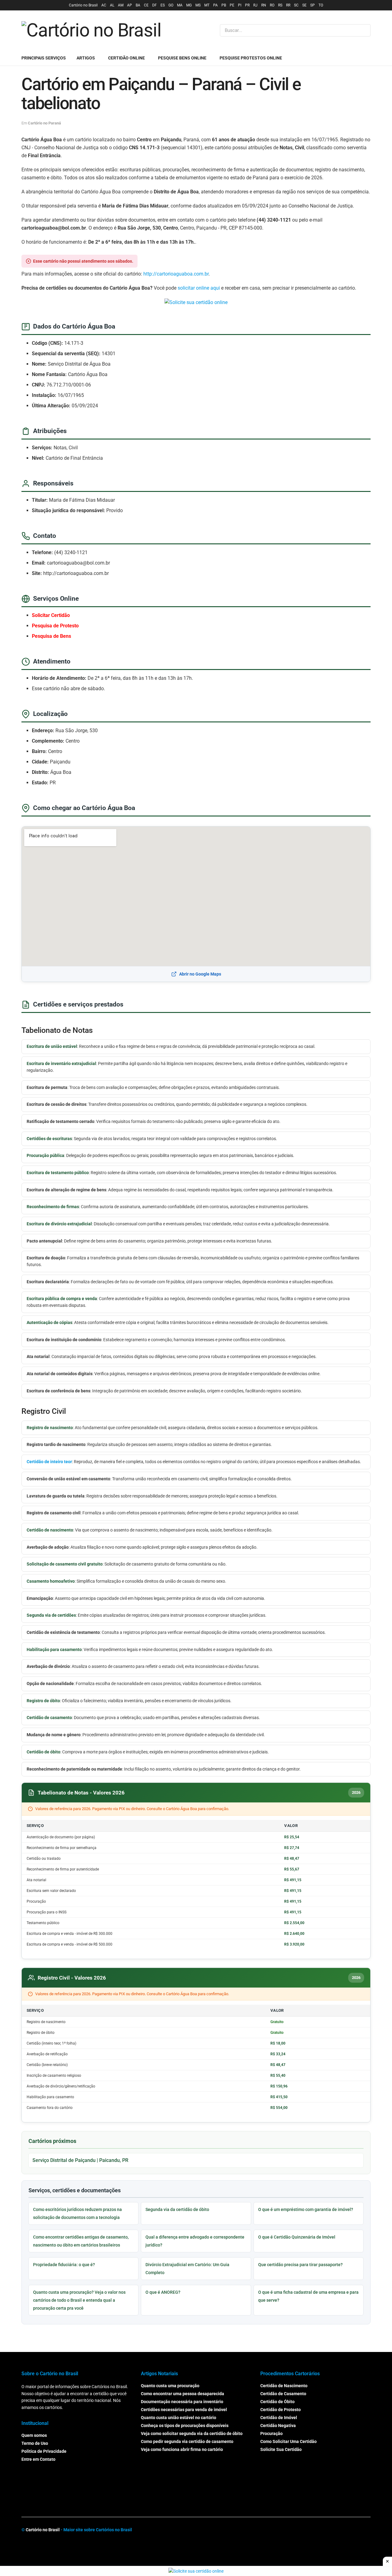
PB (224, 5)
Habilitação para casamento (54, 1649)
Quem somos (34, 2435)
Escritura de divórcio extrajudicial (59, 1224)
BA (138, 5)
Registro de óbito (43, 1701)
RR (288, 5)
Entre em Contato (38, 2459)
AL (112, 5)
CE (146, 5)
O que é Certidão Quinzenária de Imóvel (297, 2237)
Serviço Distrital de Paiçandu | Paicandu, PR (80, 2160)
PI (240, 5)
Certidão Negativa (278, 2426)
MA (180, 5)
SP (313, 5)
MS (198, 5)
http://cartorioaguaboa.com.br (176, 274)
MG (189, 5)
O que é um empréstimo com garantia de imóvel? (306, 2209)
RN (264, 5)
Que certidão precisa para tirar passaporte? (300, 2265)
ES (163, 5)
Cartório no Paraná (44, 123)
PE (232, 5)
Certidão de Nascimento (284, 2386)
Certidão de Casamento (283, 2394)
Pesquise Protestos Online (251, 58)
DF (155, 5)
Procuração (271, 2433)
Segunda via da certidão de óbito (177, 2209)
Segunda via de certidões (51, 1615)
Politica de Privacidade (44, 2451)
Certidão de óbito (43, 1752)
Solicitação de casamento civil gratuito (65, 1564)
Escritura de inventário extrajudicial (61, 1064)
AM (121, 5)
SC (296, 5)
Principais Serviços (44, 58)
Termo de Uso (35, 2443)
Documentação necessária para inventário (182, 2402)
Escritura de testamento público (58, 1173)
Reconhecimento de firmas (53, 1207)
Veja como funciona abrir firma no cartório (182, 2449)
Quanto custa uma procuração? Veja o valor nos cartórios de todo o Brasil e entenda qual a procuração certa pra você (79, 2300)
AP (130, 5)
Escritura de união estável (52, 1046)
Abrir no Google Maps (200, 974)
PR (247, 5)
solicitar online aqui (199, 288)
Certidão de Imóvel (279, 2418)
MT (207, 5)
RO (272, 5)
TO (321, 5)
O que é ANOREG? (163, 2292)
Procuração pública (45, 1155)
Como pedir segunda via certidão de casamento (187, 2441)
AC (104, 5)
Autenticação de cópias (49, 1322)
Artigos (86, 58)
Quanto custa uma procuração (170, 2386)
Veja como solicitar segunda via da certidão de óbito (192, 2433)
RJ (255, 5)
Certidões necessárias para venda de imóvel (184, 2410)
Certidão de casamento (49, 1718)
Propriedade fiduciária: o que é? (64, 2265)
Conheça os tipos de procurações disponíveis (185, 2426)
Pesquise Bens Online (182, 58)
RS (280, 5)
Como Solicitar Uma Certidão (288, 2441)
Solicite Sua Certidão (281, 2449)
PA (215, 5)
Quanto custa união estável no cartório (179, 2418)
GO (171, 5)
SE (304, 5)
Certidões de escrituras (49, 1139)
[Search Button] (365, 30)
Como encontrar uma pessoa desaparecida (183, 2394)
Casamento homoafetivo (51, 1581)
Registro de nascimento (50, 1428)
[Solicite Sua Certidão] (196, 302)
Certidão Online (126, 58)
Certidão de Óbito (277, 2402)
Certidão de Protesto (281, 2410)
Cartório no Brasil (83, 5)
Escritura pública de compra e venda (62, 1299)
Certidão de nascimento (50, 1530)
